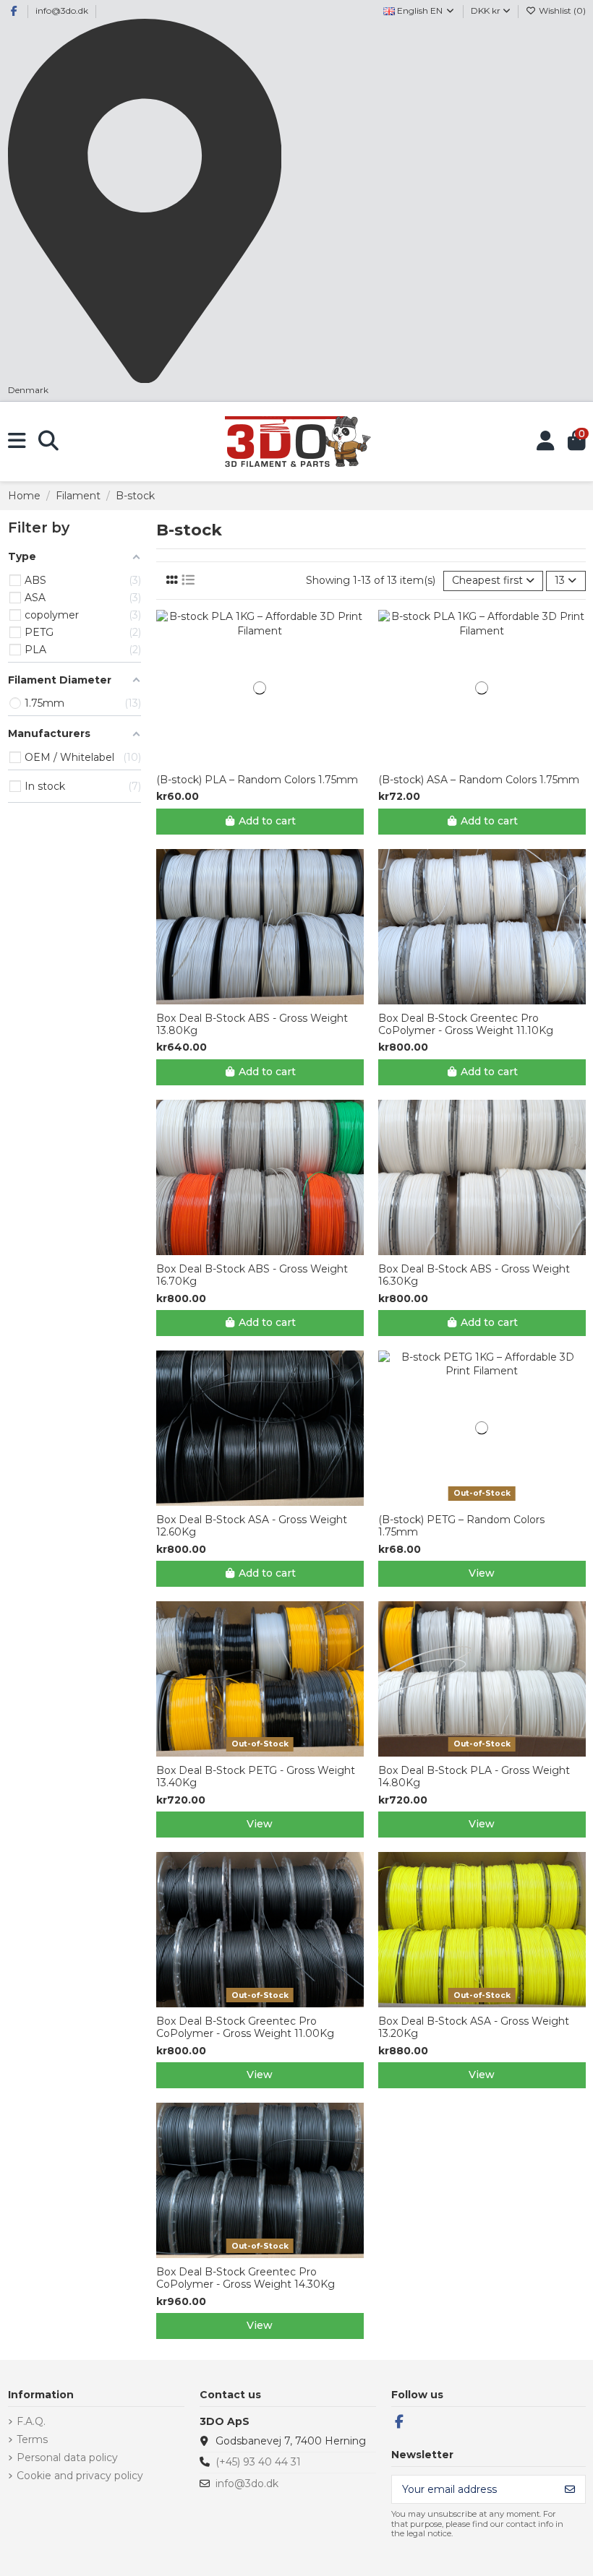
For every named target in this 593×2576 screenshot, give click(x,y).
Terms (32, 2439)
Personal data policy (67, 2457)
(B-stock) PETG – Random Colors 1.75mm (461, 1526)
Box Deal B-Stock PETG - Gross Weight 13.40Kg (256, 1777)
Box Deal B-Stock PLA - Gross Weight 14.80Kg (474, 1777)
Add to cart (267, 821)
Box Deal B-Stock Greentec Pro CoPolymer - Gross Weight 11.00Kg (245, 2028)
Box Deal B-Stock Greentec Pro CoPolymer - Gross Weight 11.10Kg (466, 1025)
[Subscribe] (570, 2489)
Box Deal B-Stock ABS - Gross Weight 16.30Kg (474, 1275)
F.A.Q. (31, 2421)
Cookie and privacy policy (80, 2476)
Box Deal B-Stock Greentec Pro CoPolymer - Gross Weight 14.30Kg (246, 2278)
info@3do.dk (62, 10)
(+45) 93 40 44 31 (258, 2462)
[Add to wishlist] (249, 761)
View (482, 1573)
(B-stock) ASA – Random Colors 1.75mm (479, 780)
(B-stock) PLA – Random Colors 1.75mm (257, 780)
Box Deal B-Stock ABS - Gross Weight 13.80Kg (252, 1025)
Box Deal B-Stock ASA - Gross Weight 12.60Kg (252, 1526)
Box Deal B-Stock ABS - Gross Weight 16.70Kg (252, 1275)
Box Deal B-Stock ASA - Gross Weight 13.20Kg (474, 2028)
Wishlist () (561, 10)
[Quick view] (270, 761)
